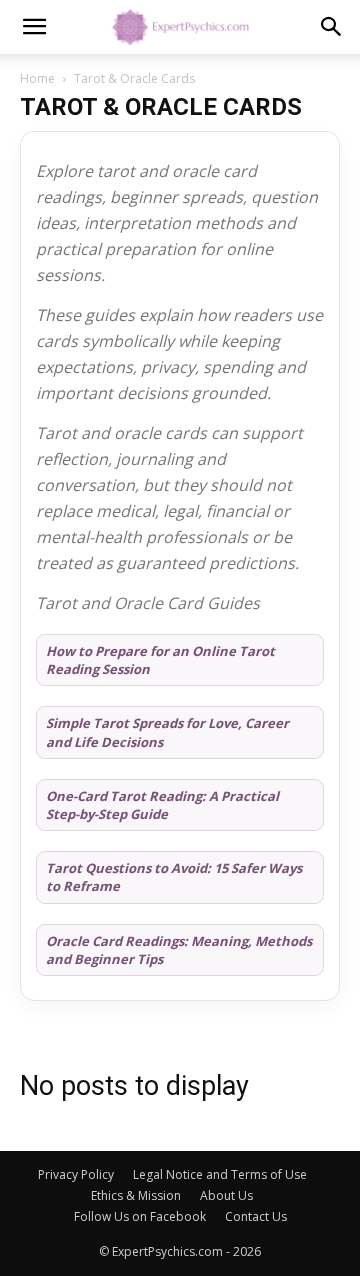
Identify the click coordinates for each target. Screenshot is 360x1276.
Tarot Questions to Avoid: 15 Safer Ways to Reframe (174, 877)
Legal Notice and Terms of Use (220, 1174)
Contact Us (256, 1216)
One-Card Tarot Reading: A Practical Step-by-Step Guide (162, 805)
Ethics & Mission (136, 1195)
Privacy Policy (76, 1174)
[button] (34, 27)
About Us (226, 1195)
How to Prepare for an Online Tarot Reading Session (160, 660)
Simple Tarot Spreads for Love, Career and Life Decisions (167, 732)
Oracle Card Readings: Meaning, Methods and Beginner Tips (179, 950)
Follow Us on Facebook (140, 1216)
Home (37, 78)
